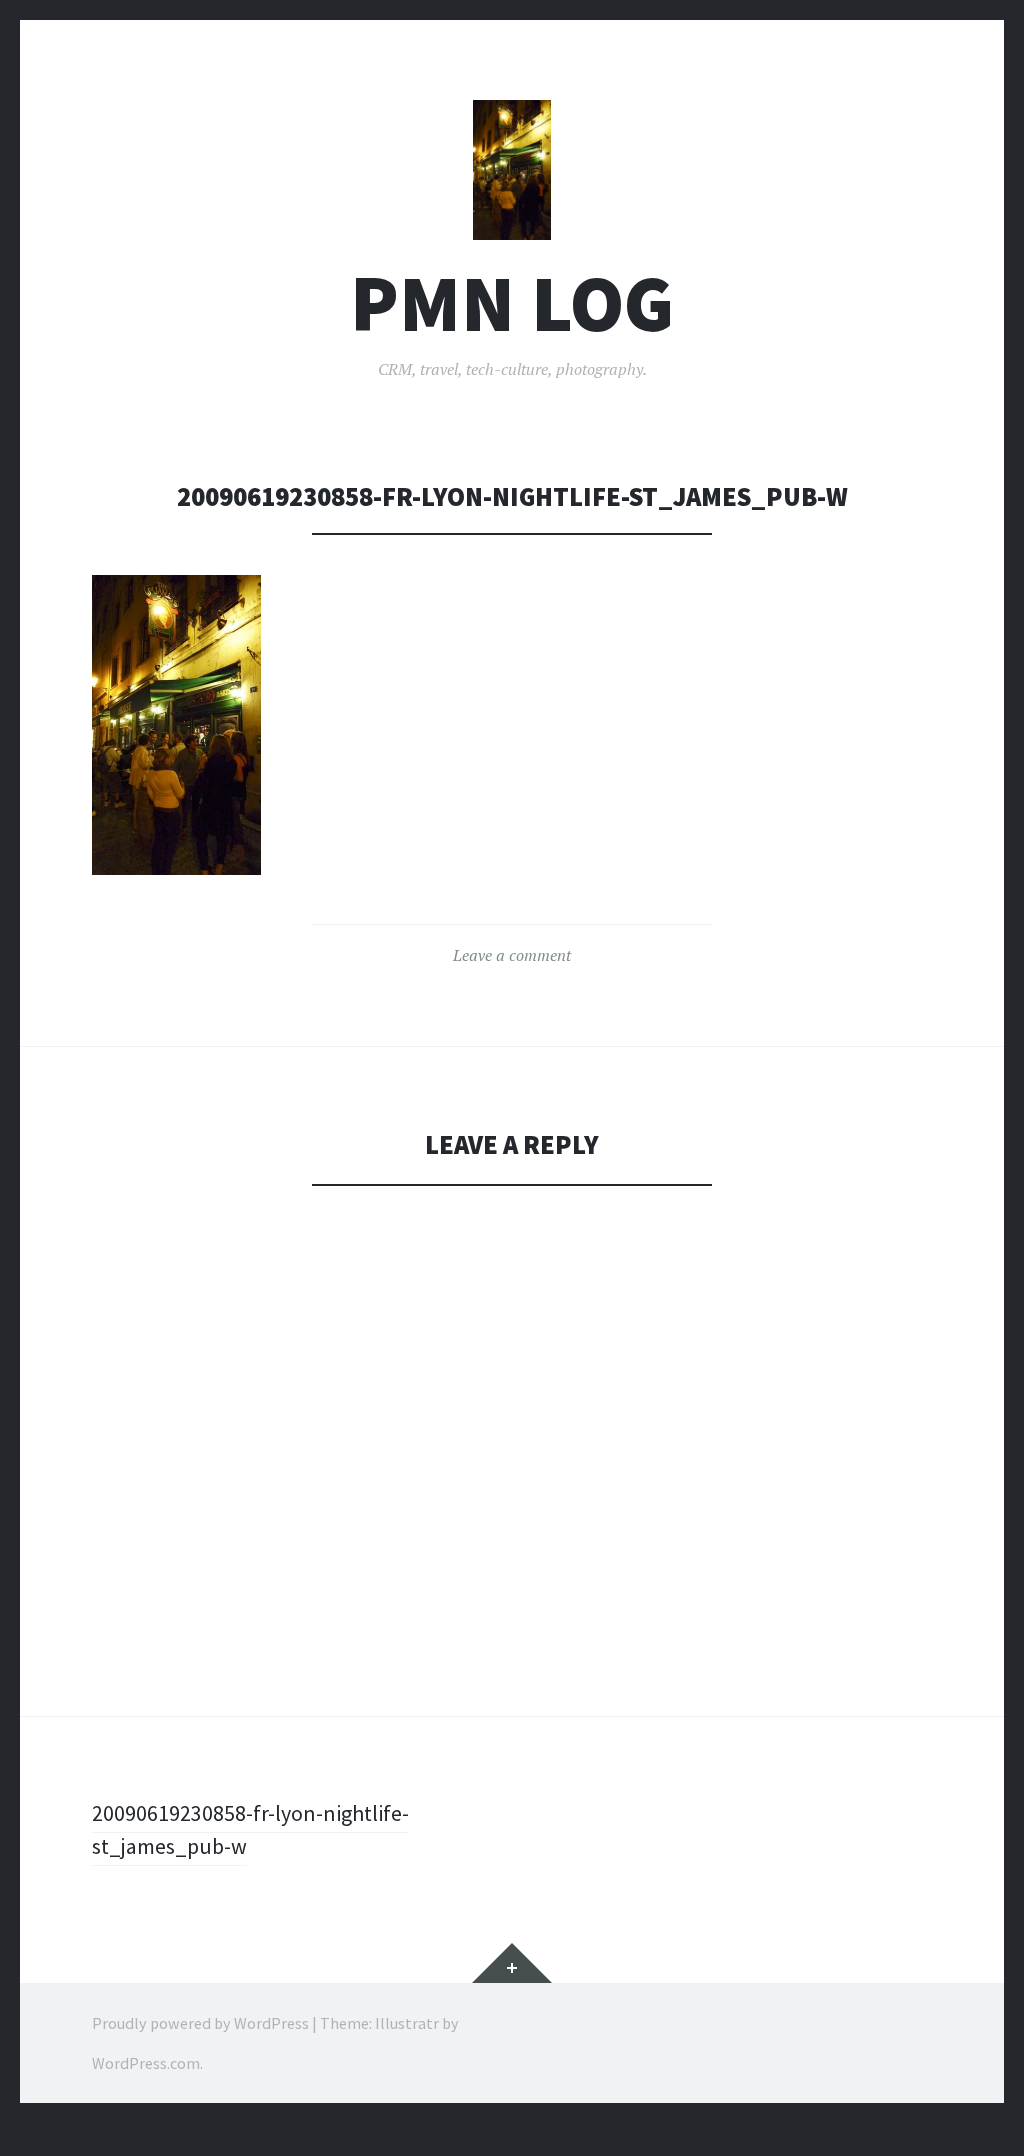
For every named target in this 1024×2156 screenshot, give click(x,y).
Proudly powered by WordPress (200, 2023)
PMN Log (512, 303)
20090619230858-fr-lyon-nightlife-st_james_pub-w (250, 1829)
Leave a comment (512, 955)
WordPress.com (146, 2063)
